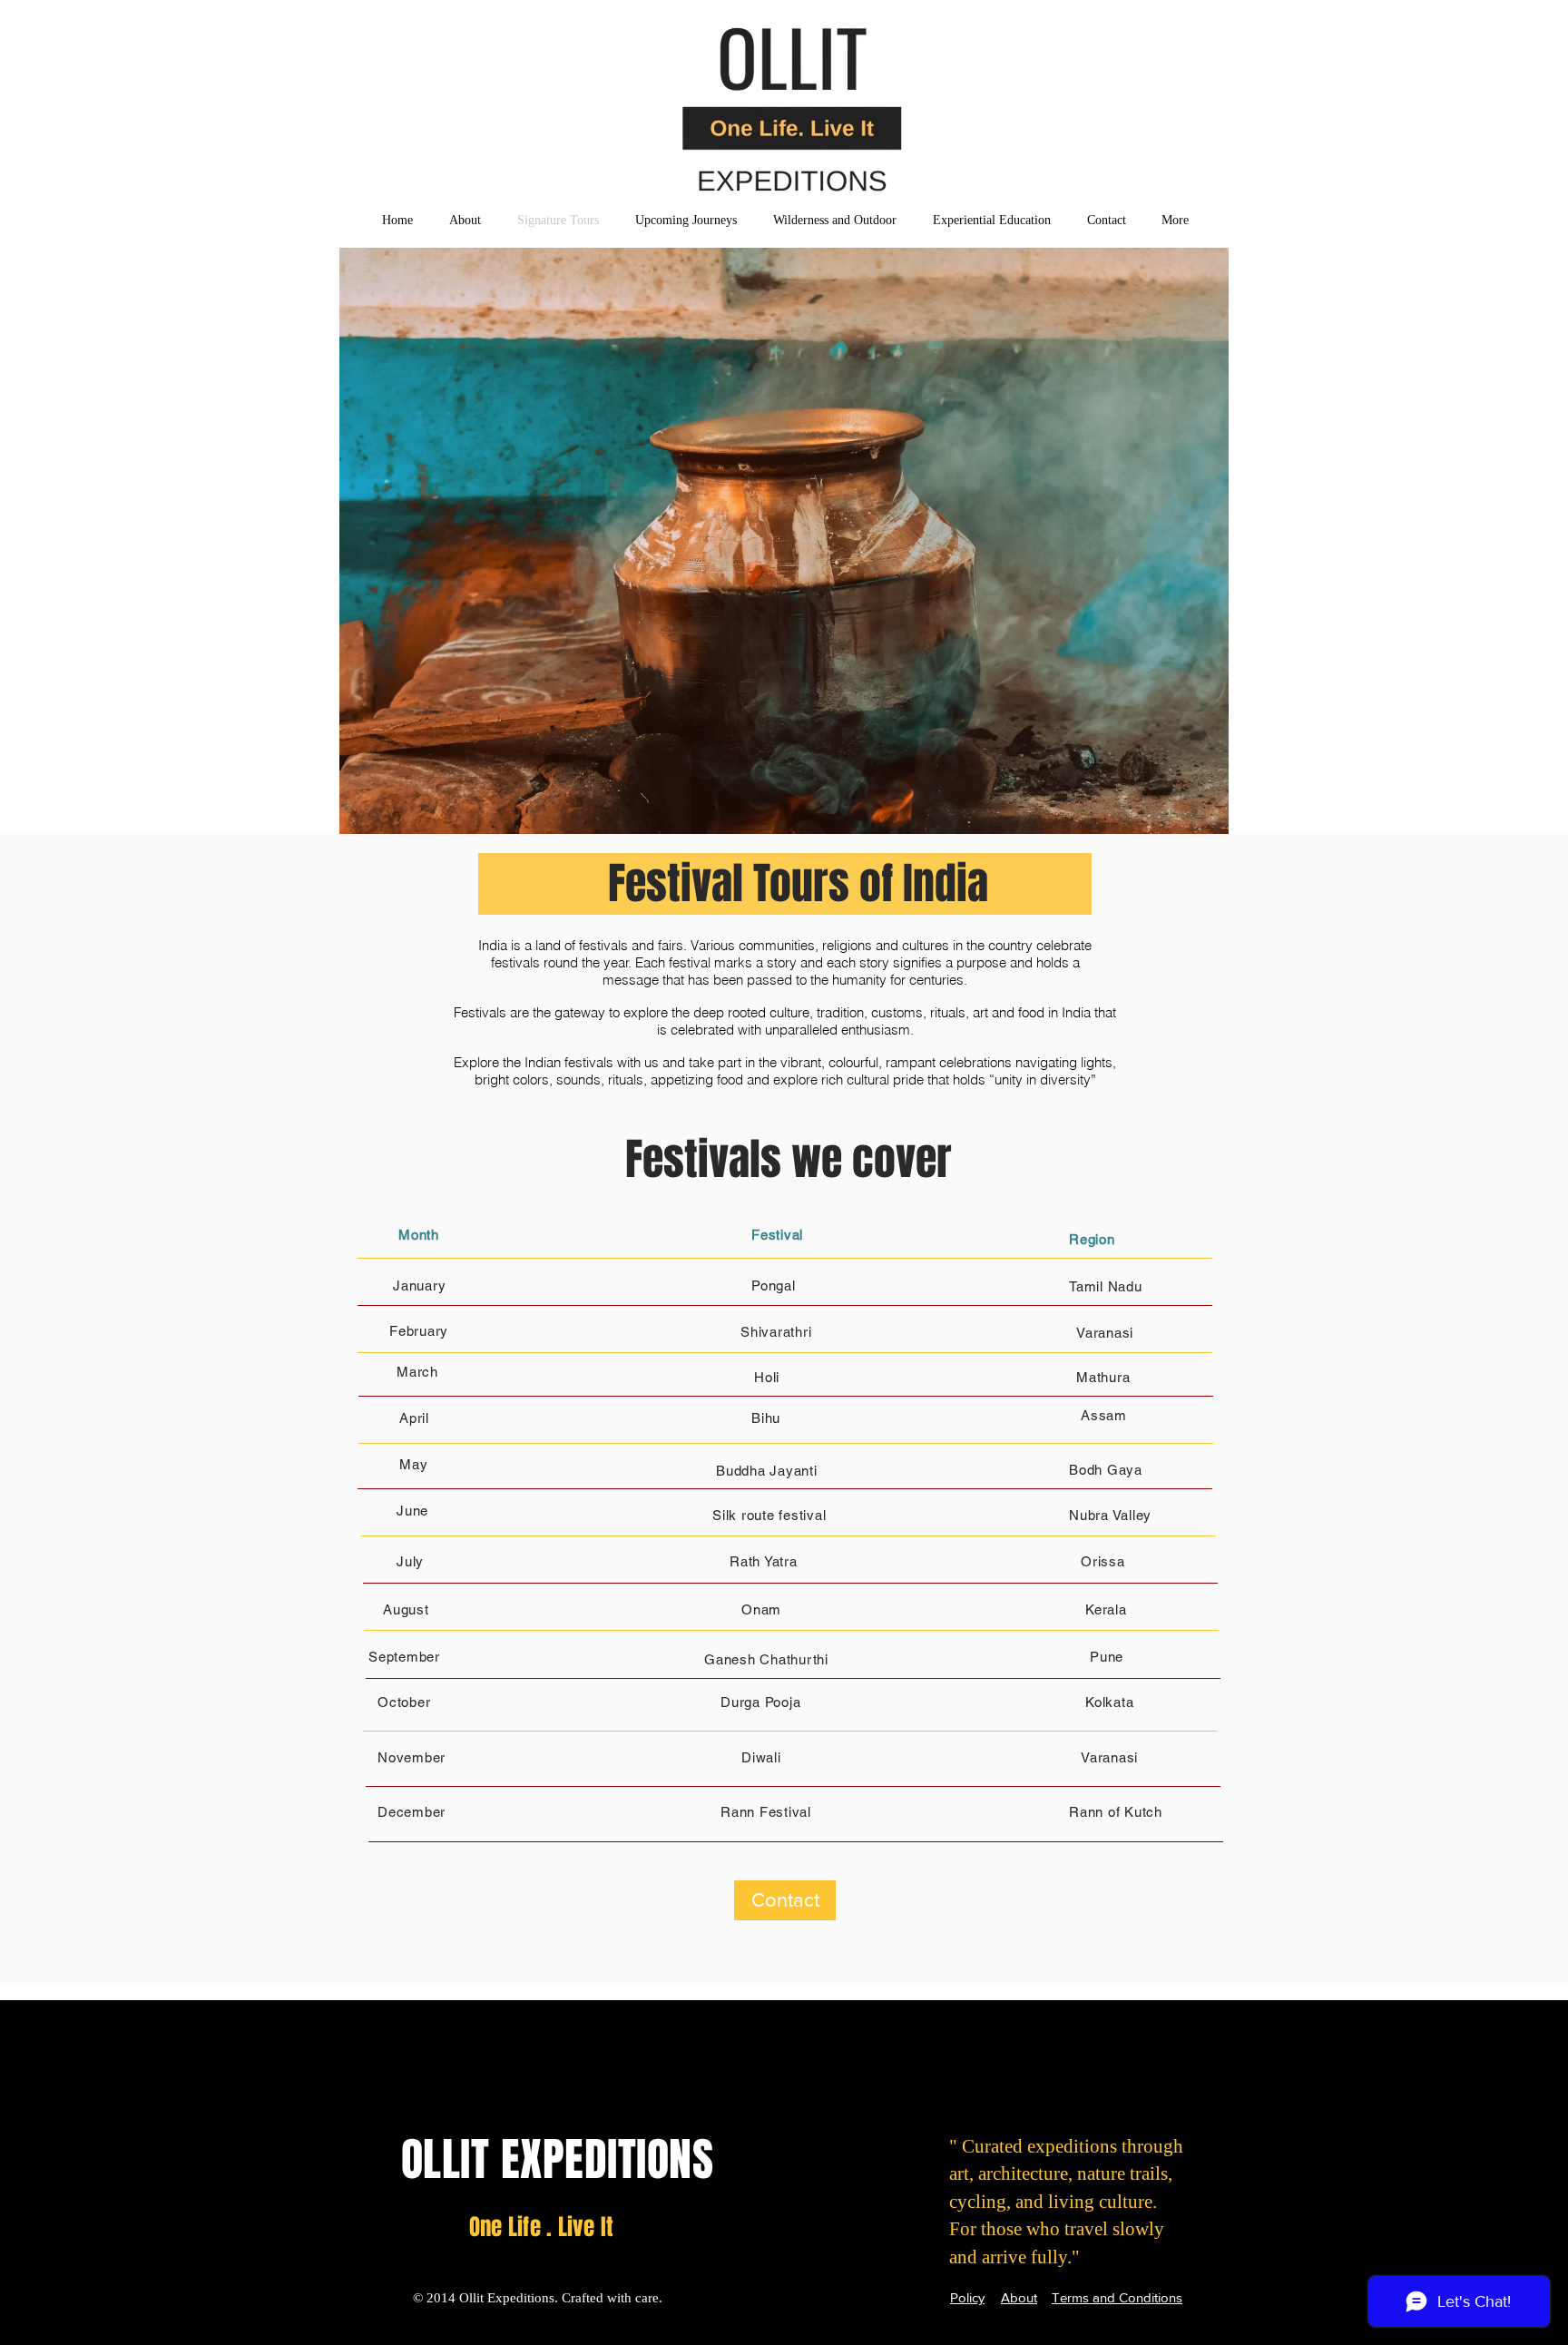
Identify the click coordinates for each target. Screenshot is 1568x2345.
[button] (784, 563)
